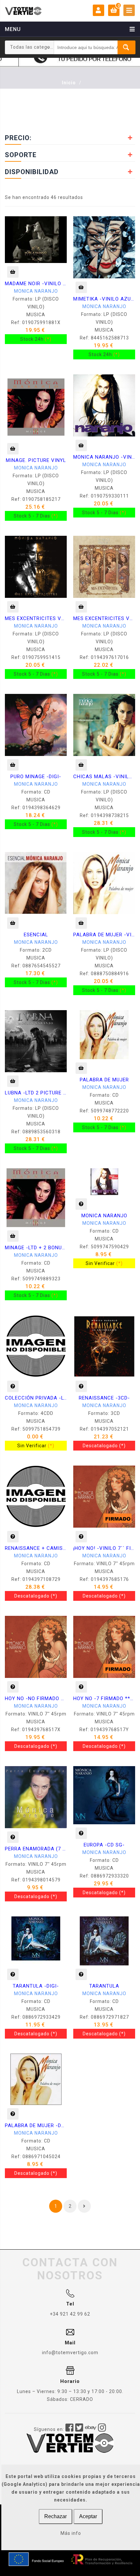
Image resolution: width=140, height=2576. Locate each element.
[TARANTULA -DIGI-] (36, 1941)
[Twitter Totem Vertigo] (79, 2429)
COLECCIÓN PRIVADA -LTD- (36, 1398)
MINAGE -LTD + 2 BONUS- (36, 1248)
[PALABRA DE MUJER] (104, 1034)
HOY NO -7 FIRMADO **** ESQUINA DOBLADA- (104, 1698)
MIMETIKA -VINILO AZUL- (104, 299)
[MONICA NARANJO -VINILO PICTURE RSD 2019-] (104, 405)
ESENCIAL (36, 935)
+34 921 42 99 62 (70, 2314)
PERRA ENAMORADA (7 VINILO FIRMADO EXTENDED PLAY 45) (36, 1849)
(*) (48, 339)
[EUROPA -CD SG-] (104, 1795)
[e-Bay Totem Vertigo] (91, 2429)
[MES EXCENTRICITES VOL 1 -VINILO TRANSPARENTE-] (36, 566)
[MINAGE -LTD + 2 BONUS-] (36, 1197)
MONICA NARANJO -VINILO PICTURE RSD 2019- (104, 457)
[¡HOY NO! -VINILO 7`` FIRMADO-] (104, 1496)
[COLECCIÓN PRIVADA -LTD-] (36, 1346)
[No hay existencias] (81, 1204)
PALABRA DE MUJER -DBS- (36, 2125)
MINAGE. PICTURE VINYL (36, 460)
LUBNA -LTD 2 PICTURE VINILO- (36, 1093)
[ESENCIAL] (36, 883)
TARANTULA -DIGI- (36, 1986)
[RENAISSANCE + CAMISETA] (36, 1496)
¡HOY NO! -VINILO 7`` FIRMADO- (104, 1548)
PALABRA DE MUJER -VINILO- (104, 935)
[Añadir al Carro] (13, 272)
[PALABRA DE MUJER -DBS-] (36, 2079)
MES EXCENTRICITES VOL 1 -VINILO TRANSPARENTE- (36, 618)
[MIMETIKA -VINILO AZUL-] (104, 247)
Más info (71, 2533)
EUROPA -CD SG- (104, 1845)
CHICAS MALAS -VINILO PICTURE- (104, 777)
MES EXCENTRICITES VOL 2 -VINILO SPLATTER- (104, 618)
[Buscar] (126, 47)
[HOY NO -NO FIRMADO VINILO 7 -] (36, 1647)
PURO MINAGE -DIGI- (36, 777)
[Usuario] (98, 10)
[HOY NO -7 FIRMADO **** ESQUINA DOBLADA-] (104, 1647)
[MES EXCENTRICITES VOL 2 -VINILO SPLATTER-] (104, 566)
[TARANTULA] (104, 1941)
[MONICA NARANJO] (104, 1181)
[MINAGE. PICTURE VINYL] (36, 407)
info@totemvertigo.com (70, 2353)
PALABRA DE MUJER (104, 1080)
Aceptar (88, 2516)
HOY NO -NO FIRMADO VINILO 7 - (36, 1698)
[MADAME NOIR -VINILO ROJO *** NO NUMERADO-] (36, 239)
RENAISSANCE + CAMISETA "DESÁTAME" (36, 1548)
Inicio (69, 83)
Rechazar (56, 2516)
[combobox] (30, 47)
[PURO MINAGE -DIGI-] (36, 725)
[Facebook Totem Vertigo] (70, 2429)
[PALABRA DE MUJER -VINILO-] (104, 883)
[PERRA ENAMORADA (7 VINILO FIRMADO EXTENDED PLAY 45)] (36, 1797)
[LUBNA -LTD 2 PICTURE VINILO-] (36, 1041)
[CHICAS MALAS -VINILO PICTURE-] (104, 725)
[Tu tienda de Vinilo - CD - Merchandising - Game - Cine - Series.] (23, 11)
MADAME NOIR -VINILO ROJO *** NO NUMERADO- (36, 284)
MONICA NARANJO (36, 291)
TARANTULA (104, 1986)
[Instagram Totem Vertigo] (102, 2429)
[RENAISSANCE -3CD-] (104, 1346)
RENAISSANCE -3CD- (104, 1398)
